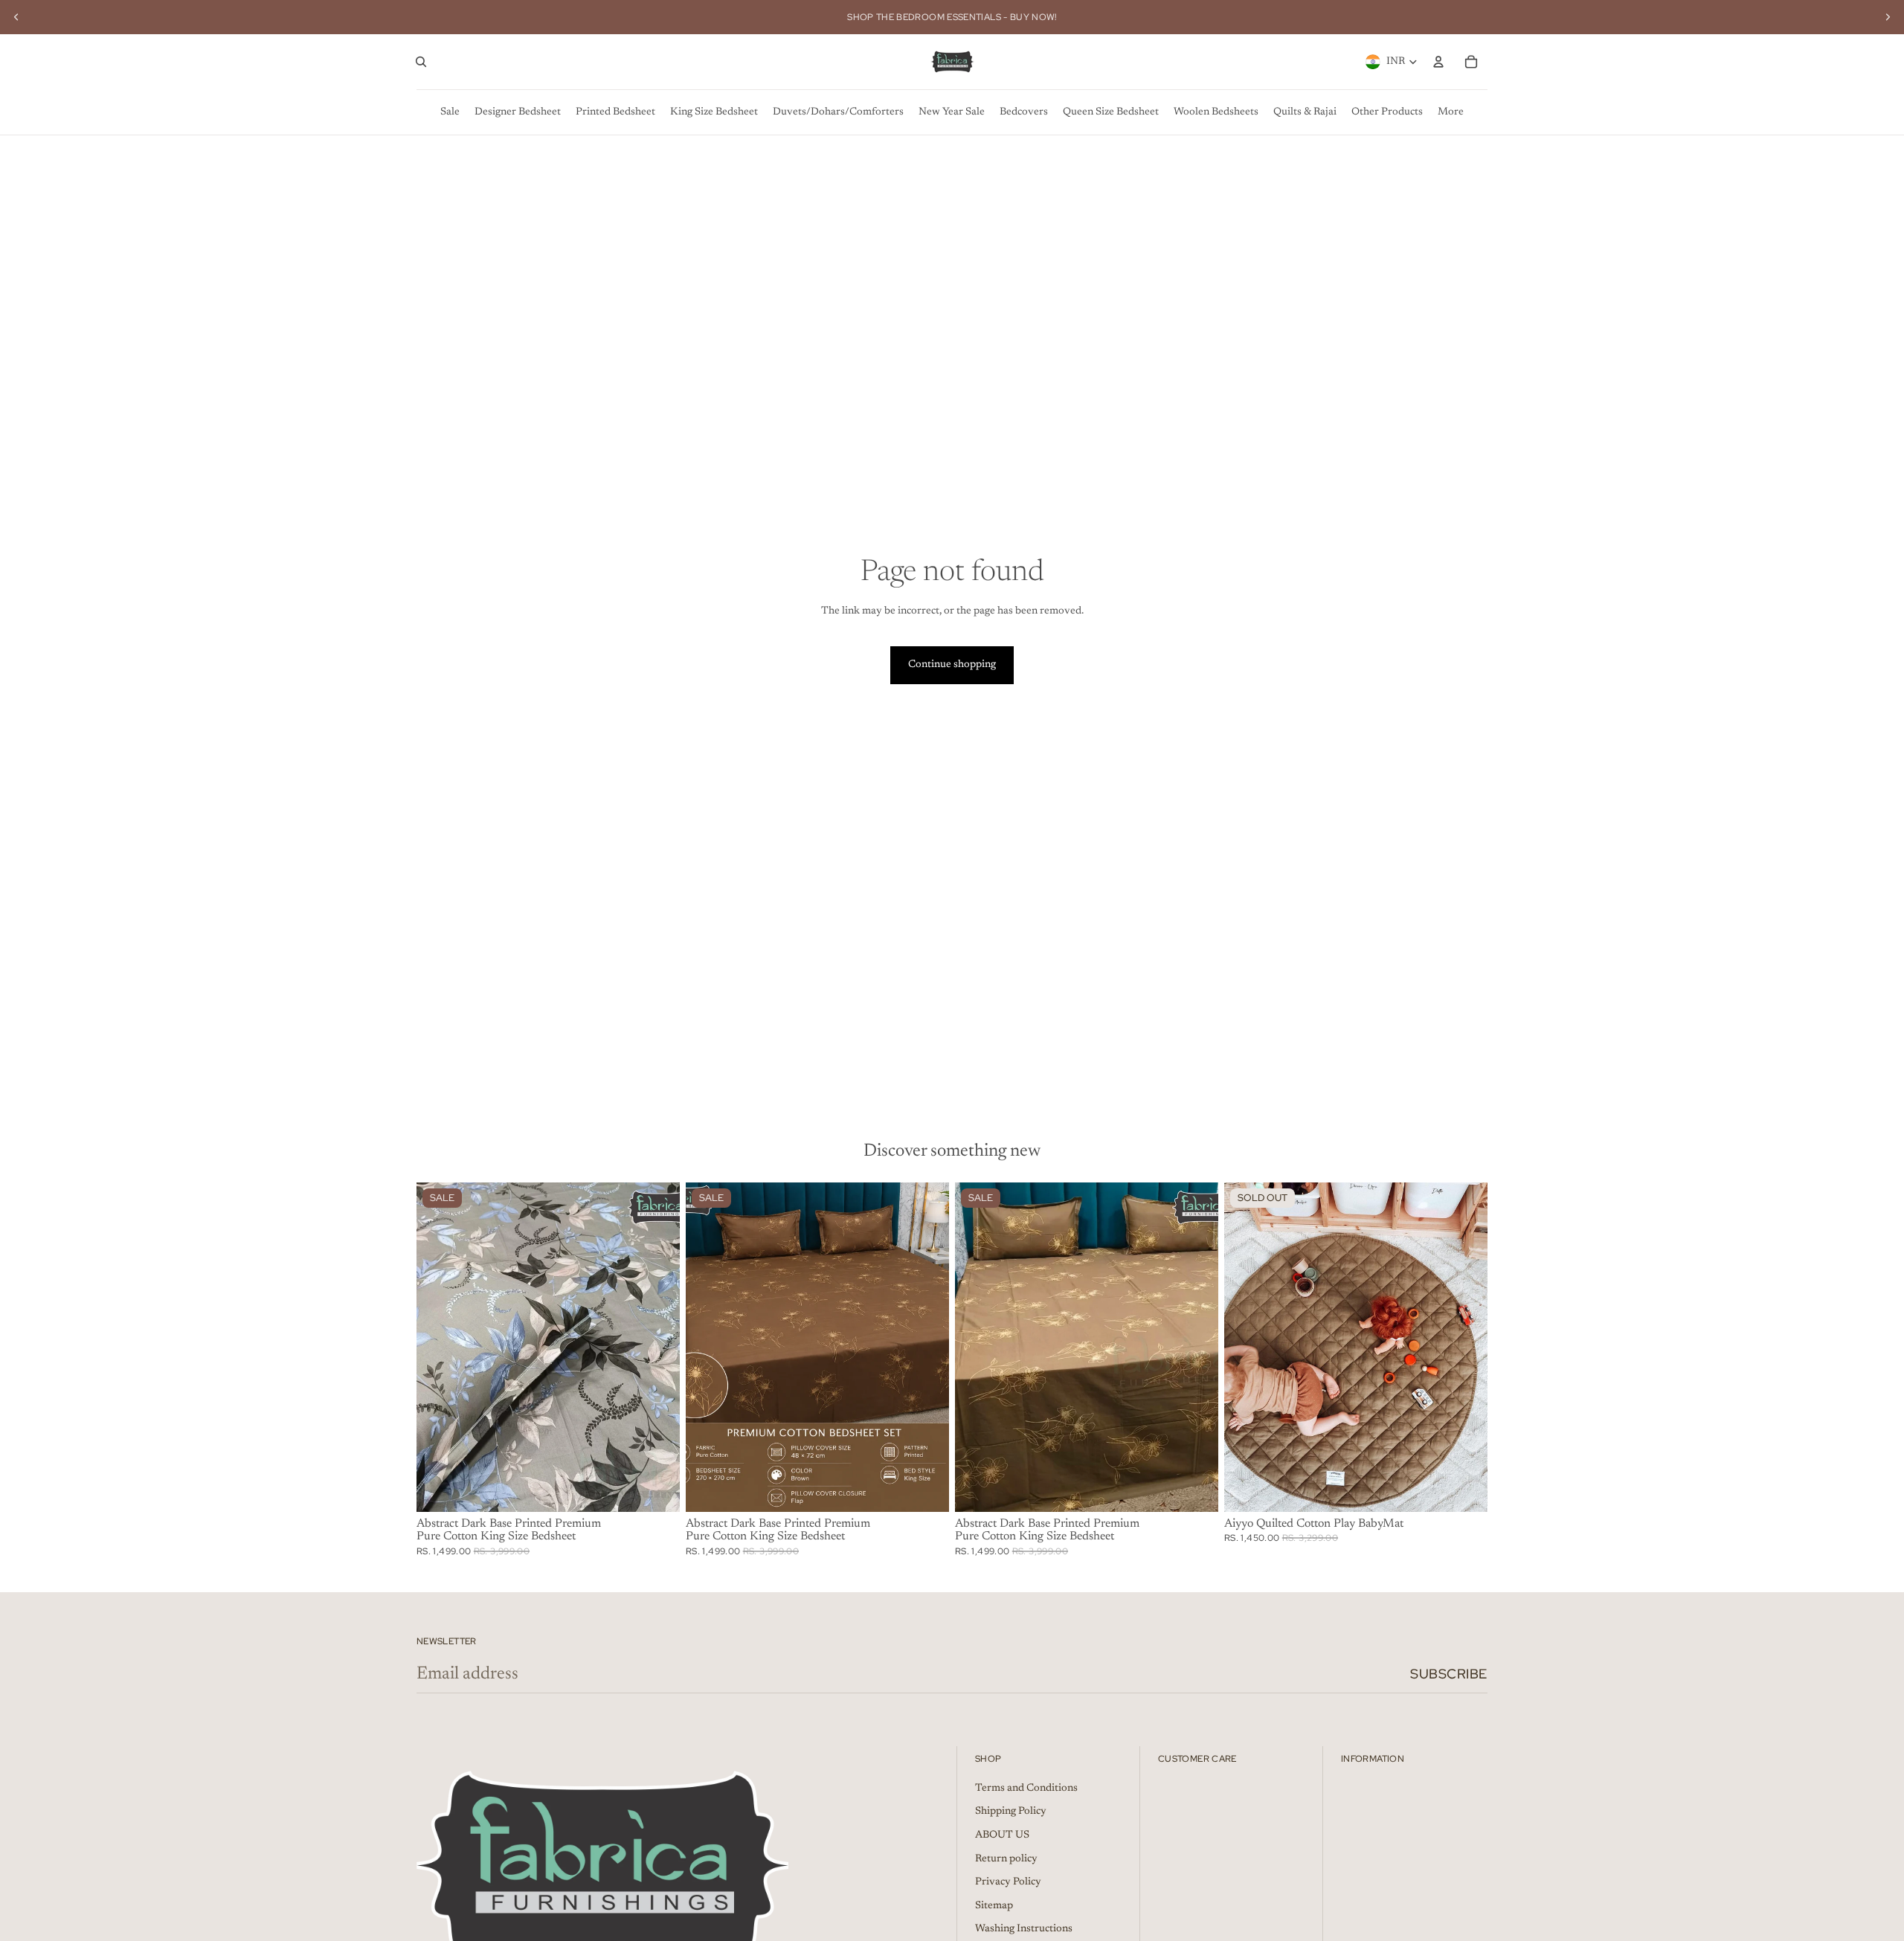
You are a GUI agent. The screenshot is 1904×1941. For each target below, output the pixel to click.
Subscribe (1449, 1674)
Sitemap (994, 1906)
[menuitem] (450, 112)
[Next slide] (1888, 17)
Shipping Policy (1011, 1812)
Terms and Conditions (1026, 1789)
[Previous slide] (16, 17)
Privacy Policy (1008, 1882)
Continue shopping (952, 665)
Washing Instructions (1024, 1929)
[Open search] (421, 62)
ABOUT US (1002, 1835)
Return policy (1006, 1859)
